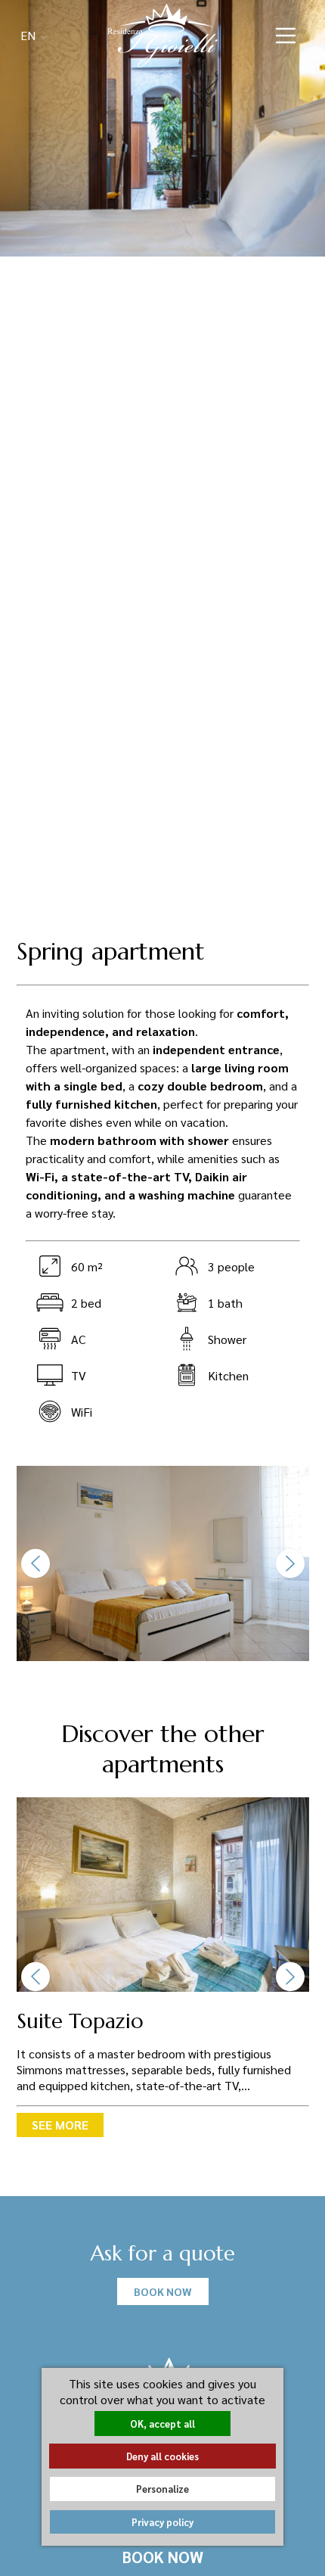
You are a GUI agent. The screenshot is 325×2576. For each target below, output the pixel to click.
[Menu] (286, 36)
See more (60, 2125)
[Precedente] (36, 1563)
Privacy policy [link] (162, 2522)
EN (29, 35)
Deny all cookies (162, 2456)
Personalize (162, 2489)
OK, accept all (162, 2424)
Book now (163, 2557)
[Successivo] (290, 1563)
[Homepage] (162, 34)
